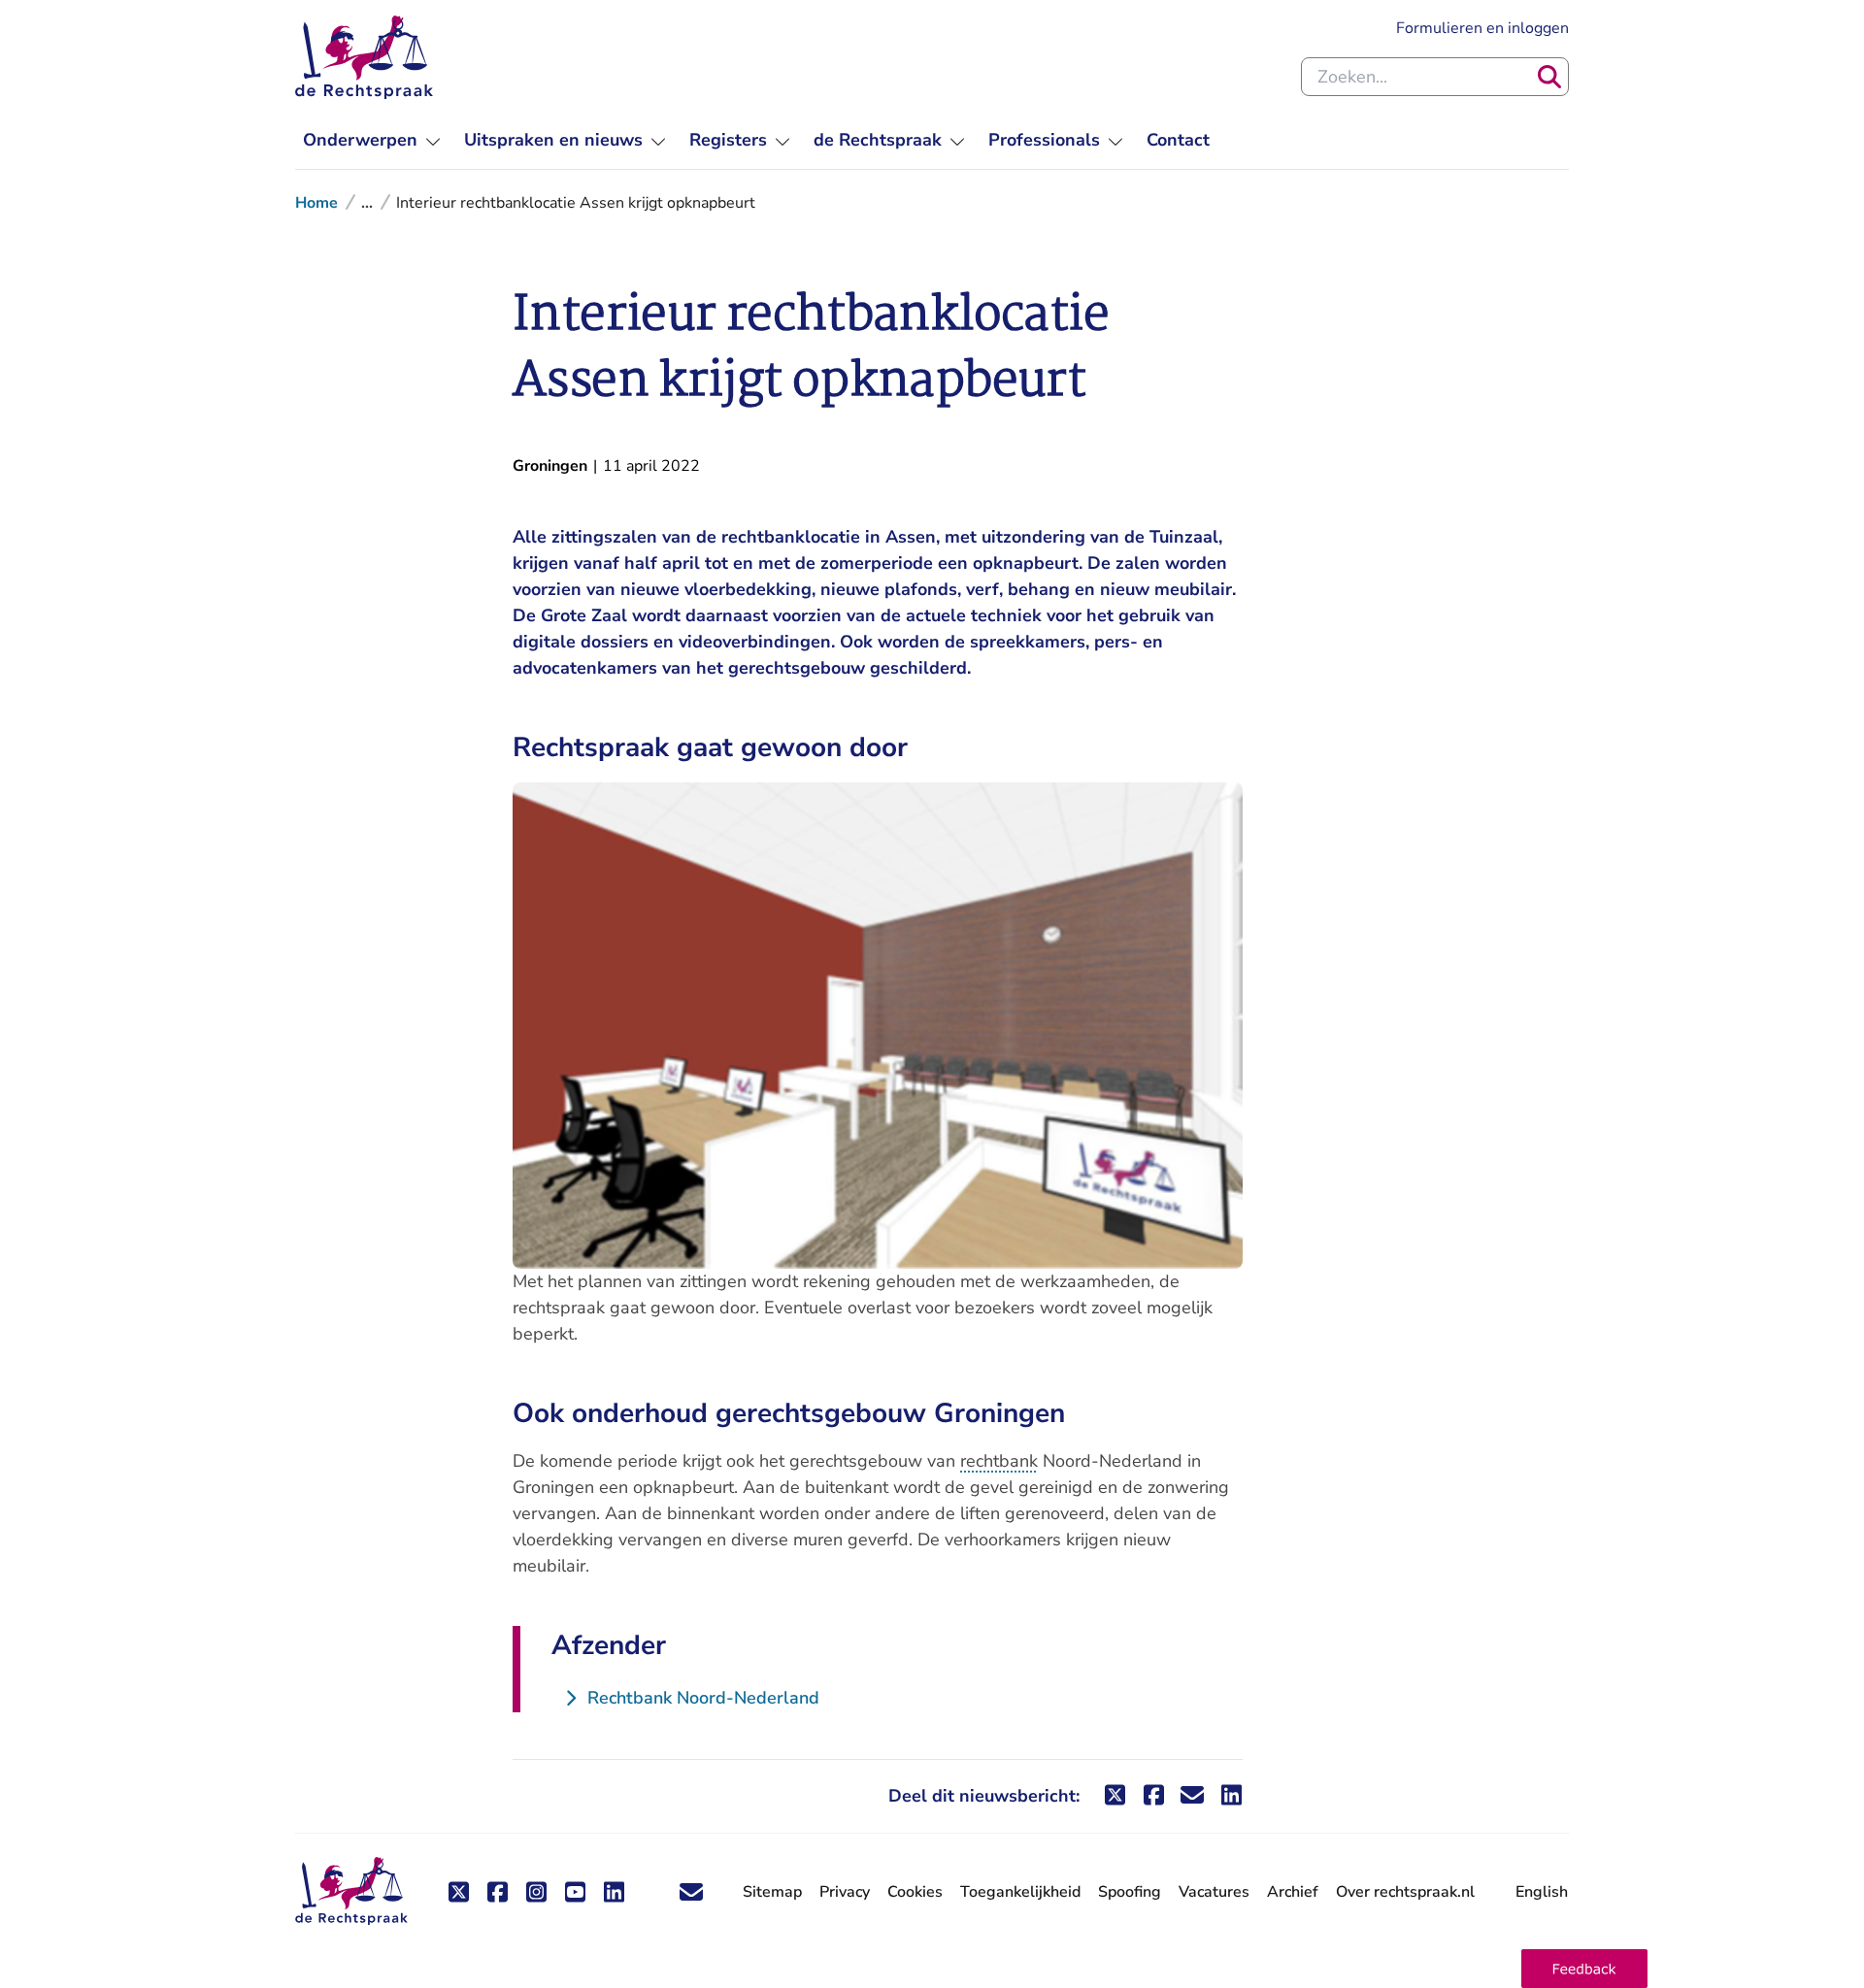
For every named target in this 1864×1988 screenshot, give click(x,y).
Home (316, 203)
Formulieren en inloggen (1482, 28)
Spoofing (1130, 1892)
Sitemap (772, 1892)
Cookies (915, 1892)
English (1542, 1892)
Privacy (845, 1892)
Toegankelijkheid (1020, 1892)
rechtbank (999, 1461)
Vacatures (1214, 1892)
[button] (1584, 1969)
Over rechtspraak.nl (1405, 1892)
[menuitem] (372, 140)
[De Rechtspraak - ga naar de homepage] (364, 57)
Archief (1293, 1892)
